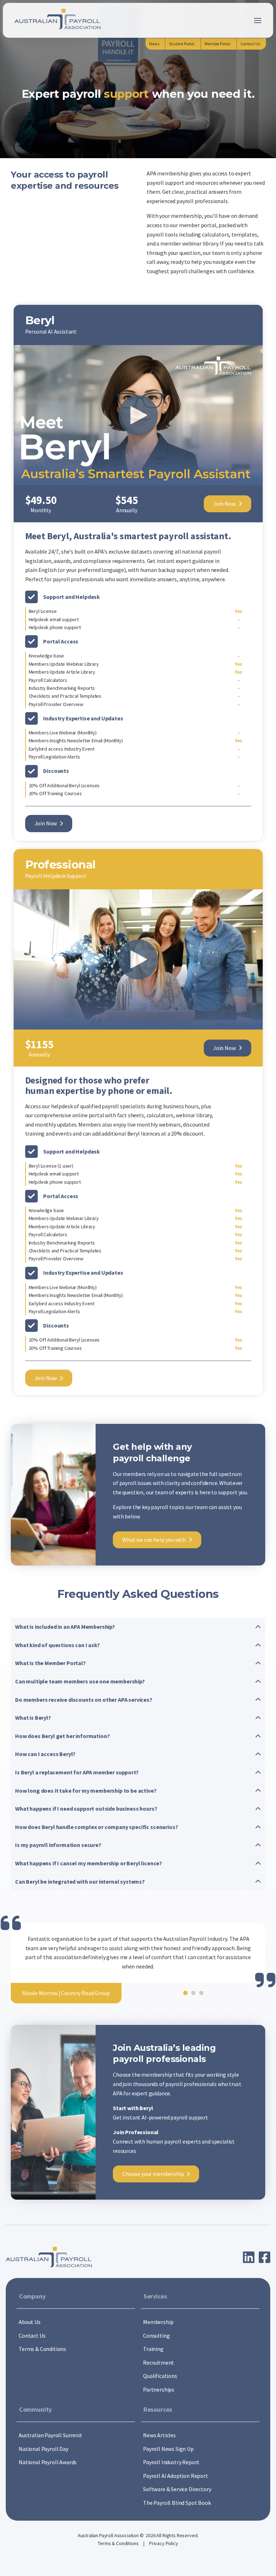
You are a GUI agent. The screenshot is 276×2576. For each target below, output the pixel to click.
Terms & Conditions (119, 2543)
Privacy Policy (164, 2543)
